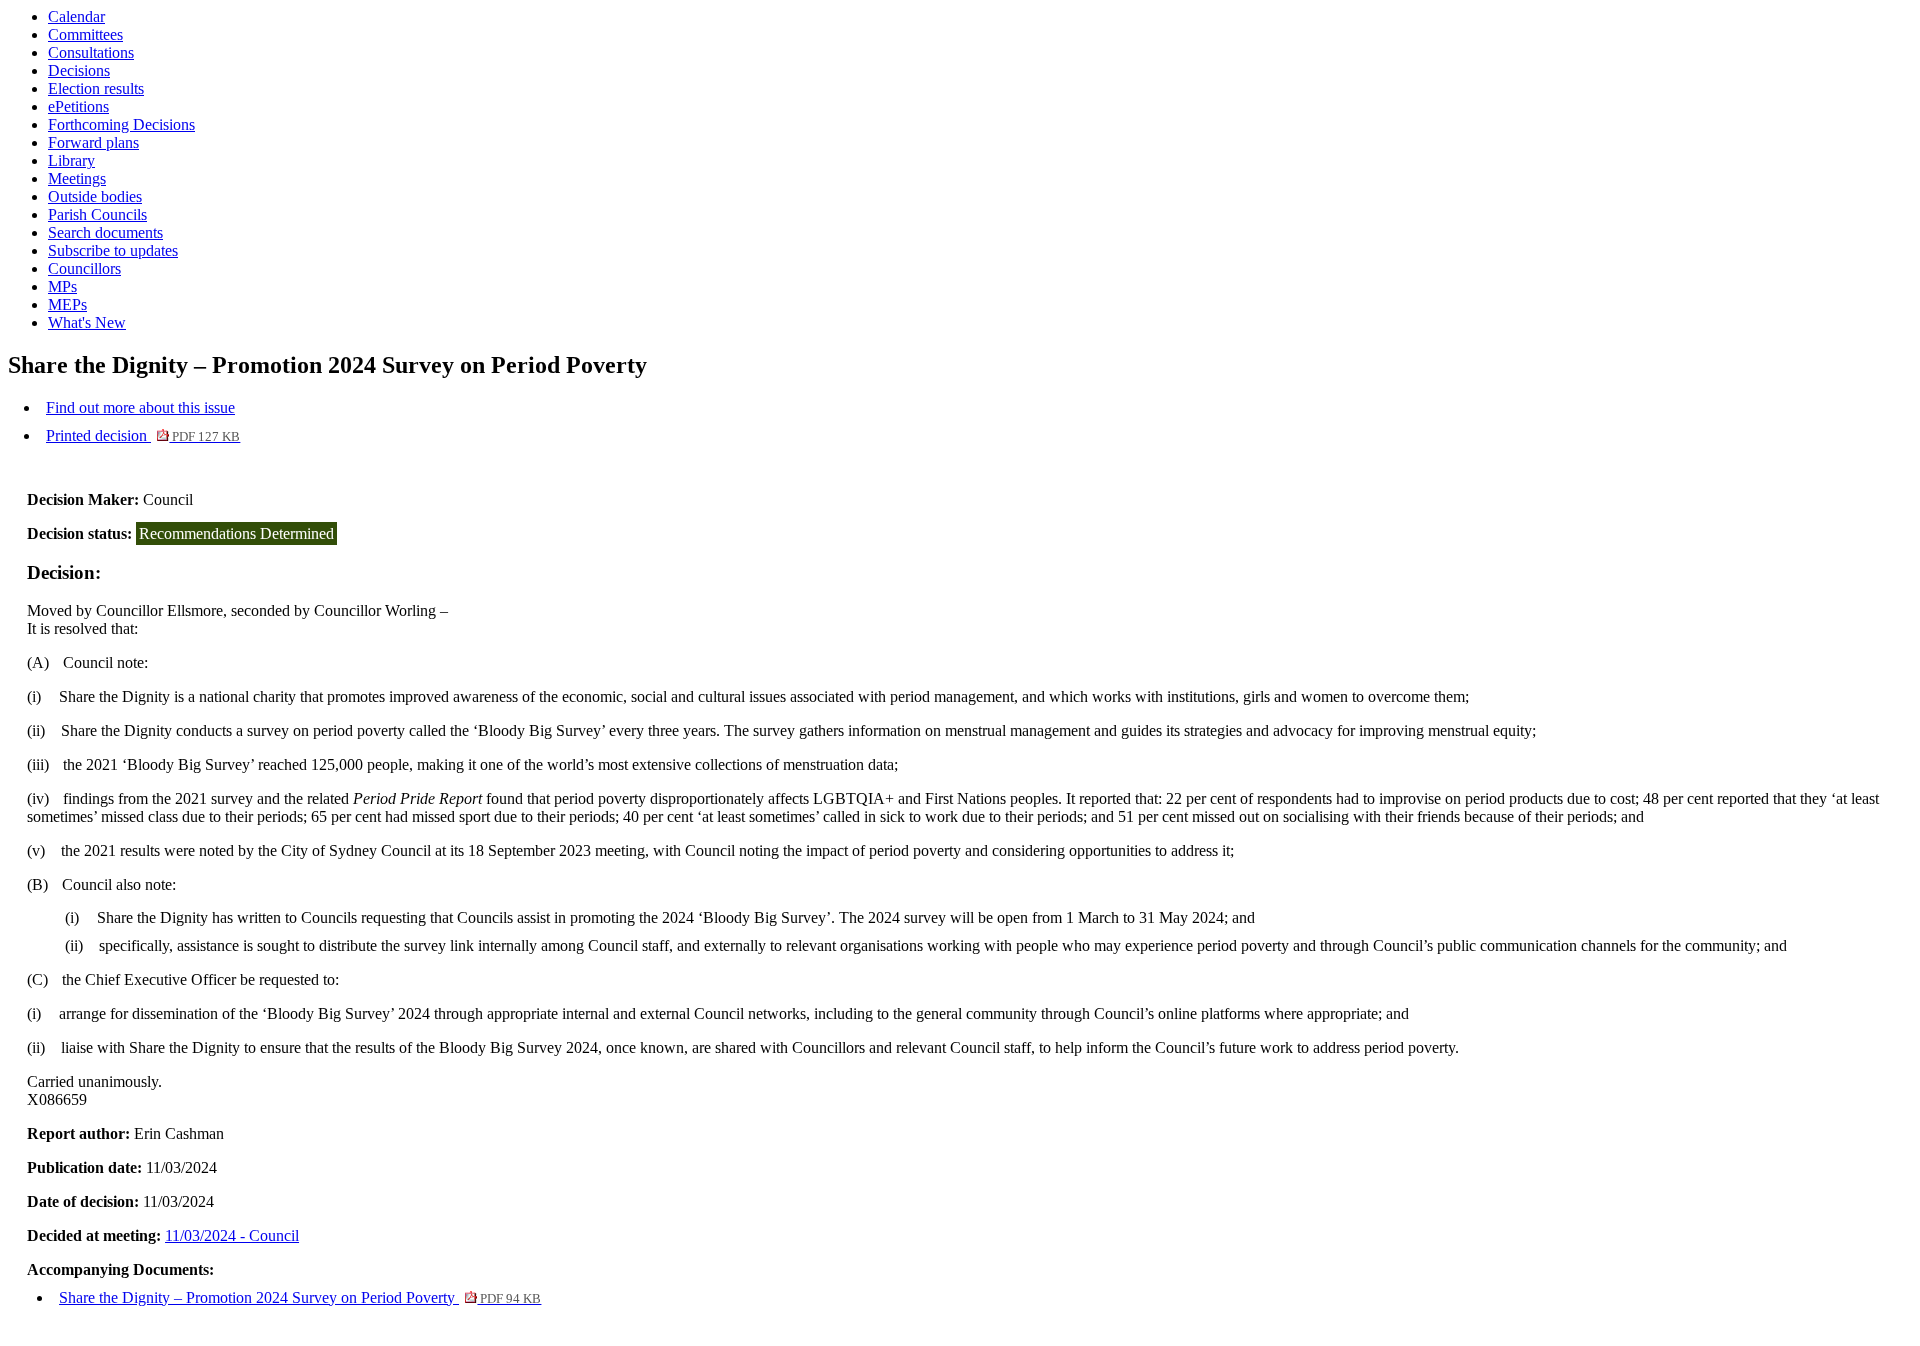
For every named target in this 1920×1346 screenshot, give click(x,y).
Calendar (76, 16)
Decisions (79, 70)
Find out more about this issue (140, 407)
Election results (96, 88)
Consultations (91, 52)
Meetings (77, 178)
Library (71, 160)
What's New (87, 322)
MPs (62, 286)
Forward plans (93, 142)
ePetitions (78, 106)
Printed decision (143, 435)
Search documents (105, 232)
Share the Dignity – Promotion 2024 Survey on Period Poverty (300, 1297)
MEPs (67, 304)
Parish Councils (97, 214)
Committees (85, 34)
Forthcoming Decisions (121, 124)
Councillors (84, 268)
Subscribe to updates (113, 250)
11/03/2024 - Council (232, 1235)
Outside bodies (95, 196)
